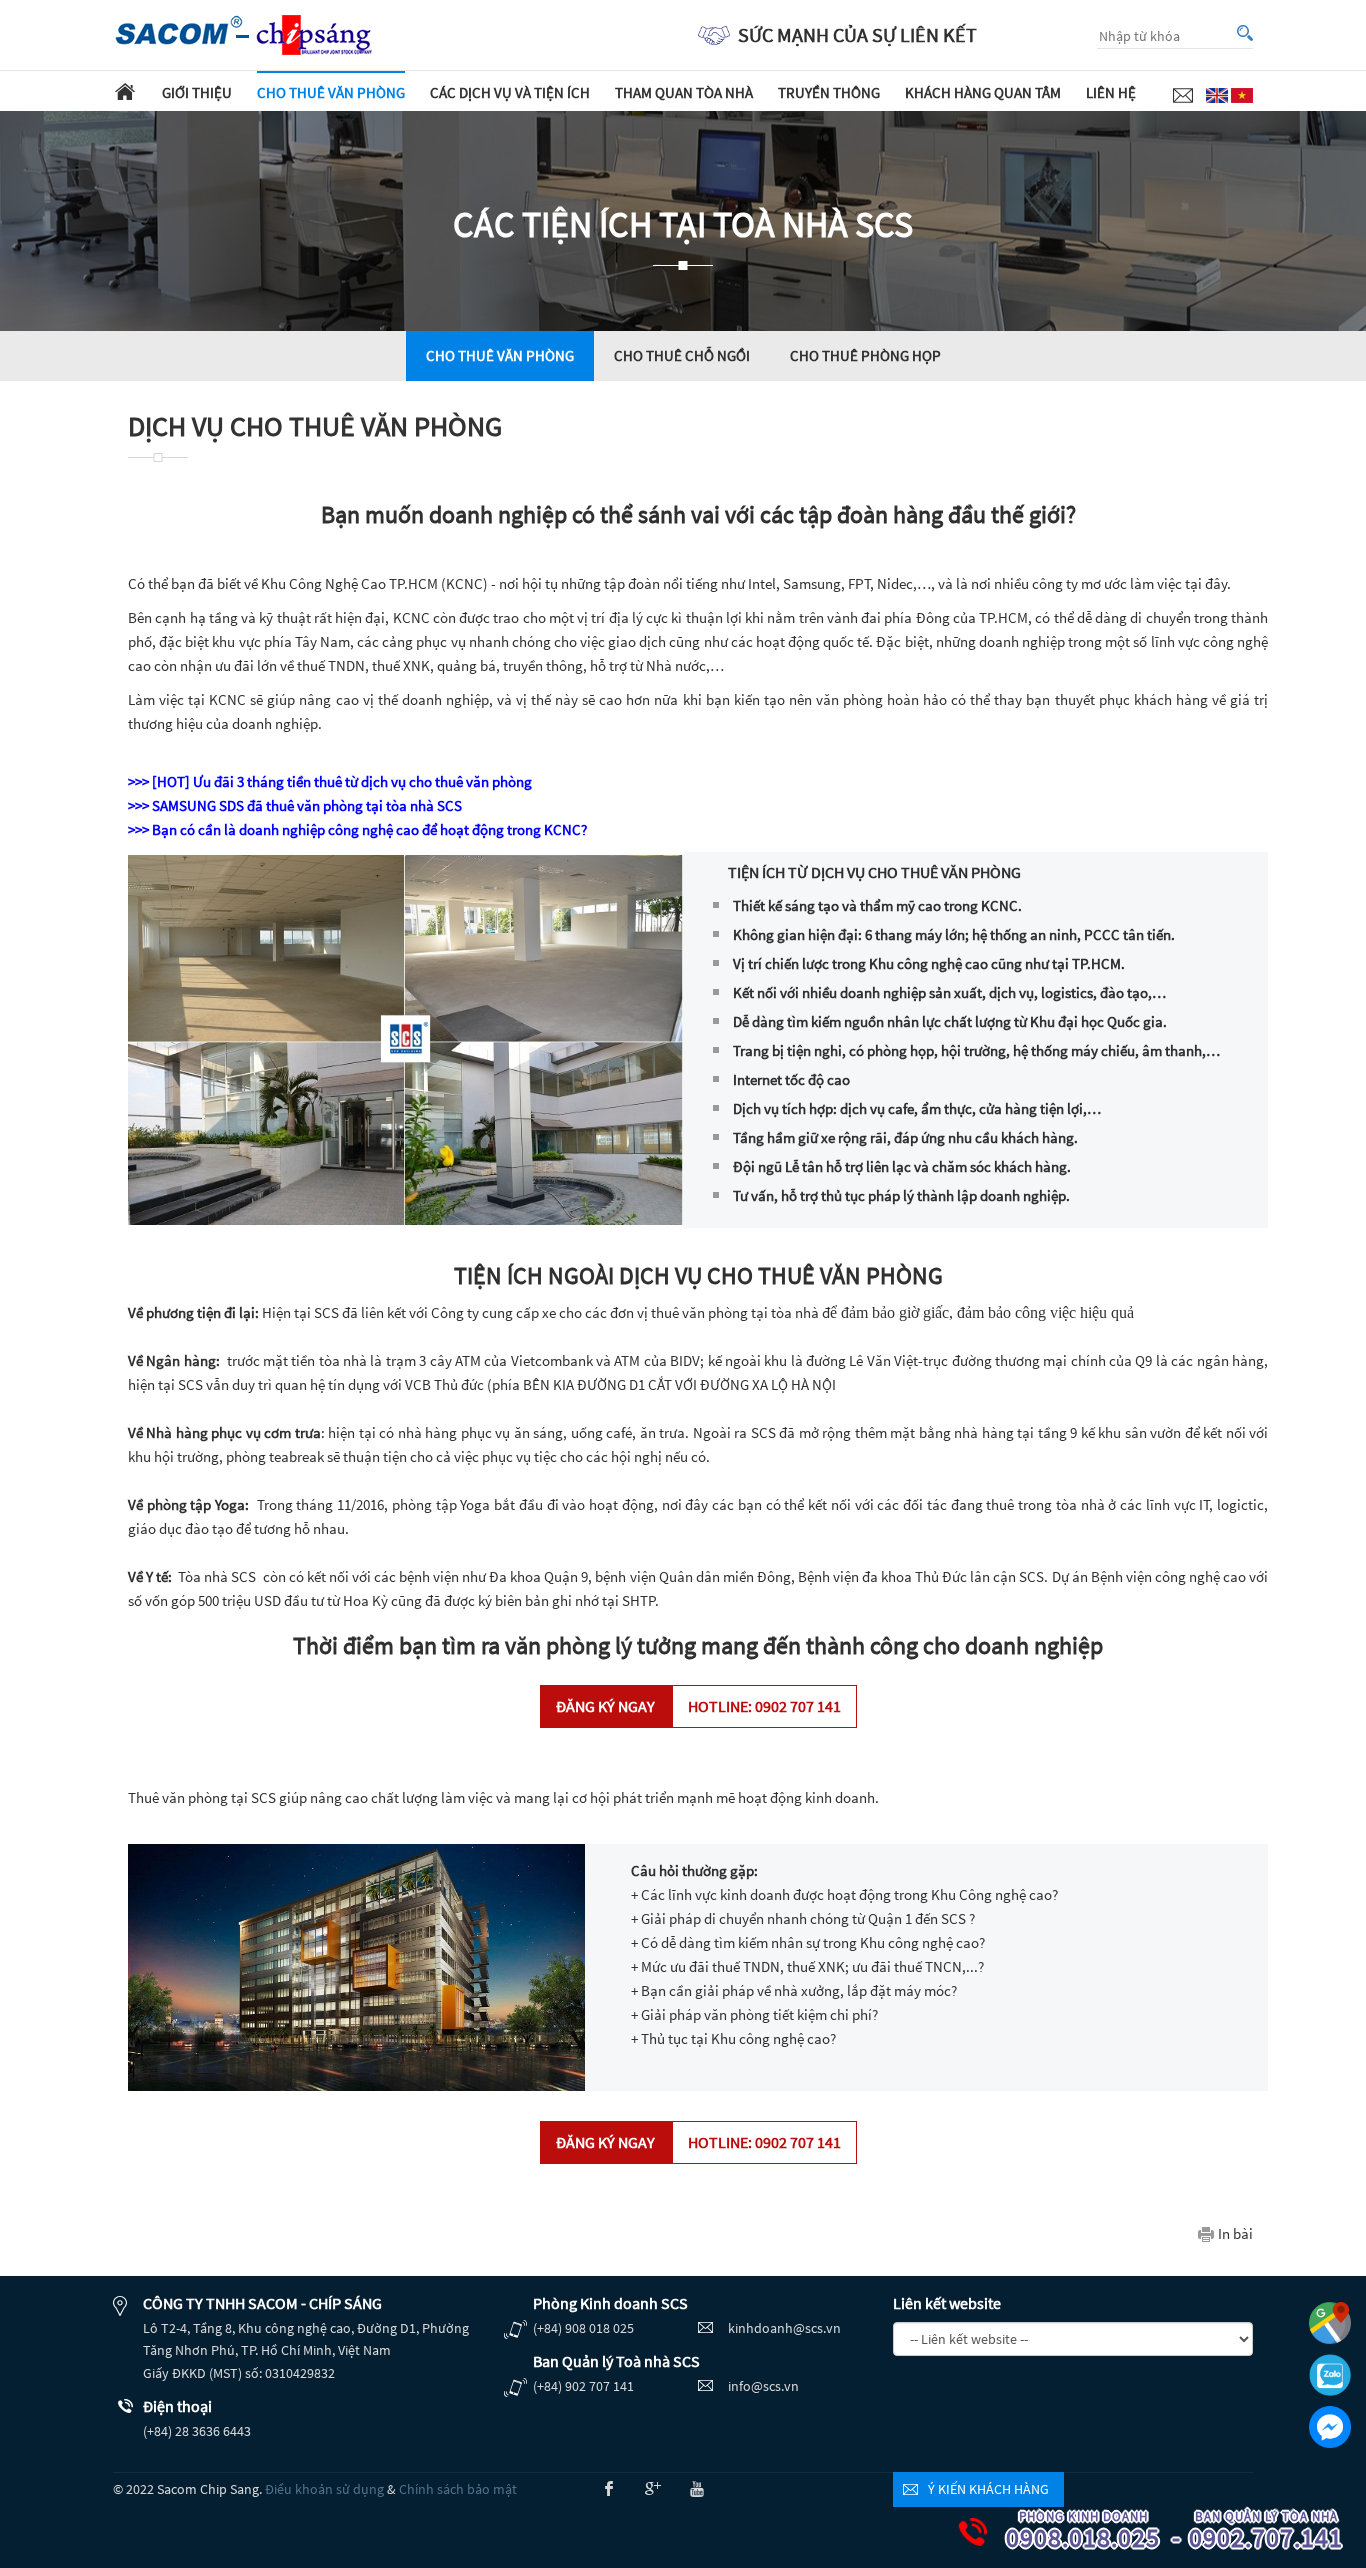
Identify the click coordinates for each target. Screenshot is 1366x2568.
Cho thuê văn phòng (500, 355)
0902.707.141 (1271, 2531)
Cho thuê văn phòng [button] (331, 92)
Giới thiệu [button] (197, 92)
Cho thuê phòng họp (865, 355)
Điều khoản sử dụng (324, 2489)
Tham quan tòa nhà (684, 92)
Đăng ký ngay (698, 1706)
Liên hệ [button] (1111, 92)
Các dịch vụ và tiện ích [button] (510, 92)
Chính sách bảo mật (458, 2489)
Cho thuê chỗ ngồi (682, 355)
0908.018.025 (1088, 2531)
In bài (1235, 2233)
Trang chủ (125, 91)
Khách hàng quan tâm (983, 92)
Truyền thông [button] (829, 92)
